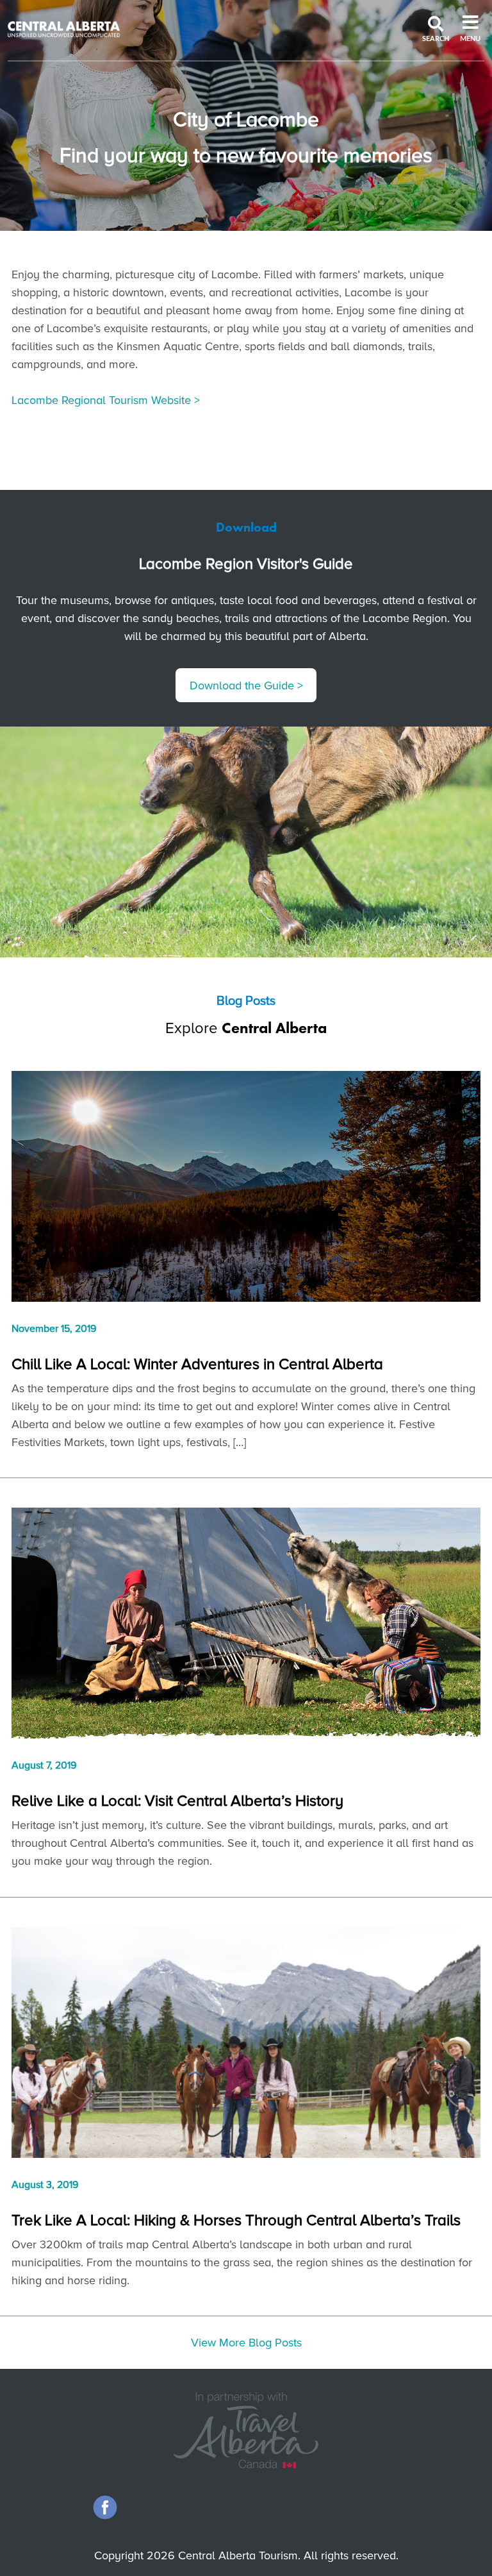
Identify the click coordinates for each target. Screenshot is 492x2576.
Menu (470, 39)
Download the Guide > (246, 686)
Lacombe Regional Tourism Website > (106, 400)
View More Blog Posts (246, 2343)
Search (436, 39)
